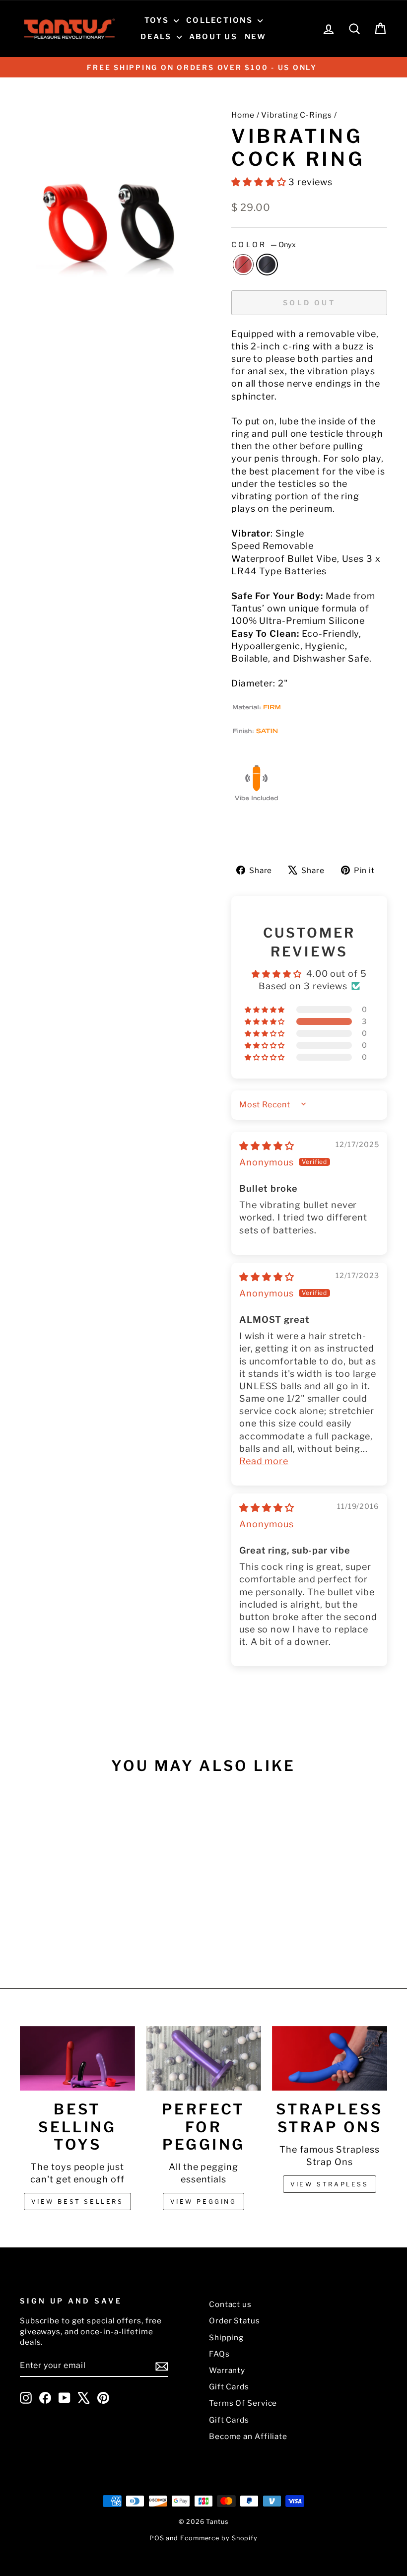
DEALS (157, 37)
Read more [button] (264, 1461)
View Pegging (203, 2202)
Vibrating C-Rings (296, 115)
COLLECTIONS (221, 20)
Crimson (243, 265)
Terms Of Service (243, 2403)
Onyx (267, 265)
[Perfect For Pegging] (203, 2058)
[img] (267, 1146)
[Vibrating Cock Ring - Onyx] (68, 1930)
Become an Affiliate (248, 2436)
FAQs (219, 2354)
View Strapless (329, 2184)
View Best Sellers (77, 2202)
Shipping (226, 2338)
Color (264, 245)
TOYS (158, 20)
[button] (260, 182)
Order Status (235, 2321)
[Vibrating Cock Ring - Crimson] (55, 1930)
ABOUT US (213, 37)
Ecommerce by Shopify (219, 2538)
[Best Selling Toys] (77, 2058)
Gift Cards (229, 2387)
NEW (256, 37)
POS (157, 2538)
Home (243, 115)
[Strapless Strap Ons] (330, 2058)
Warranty (227, 2370)
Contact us (230, 2304)
